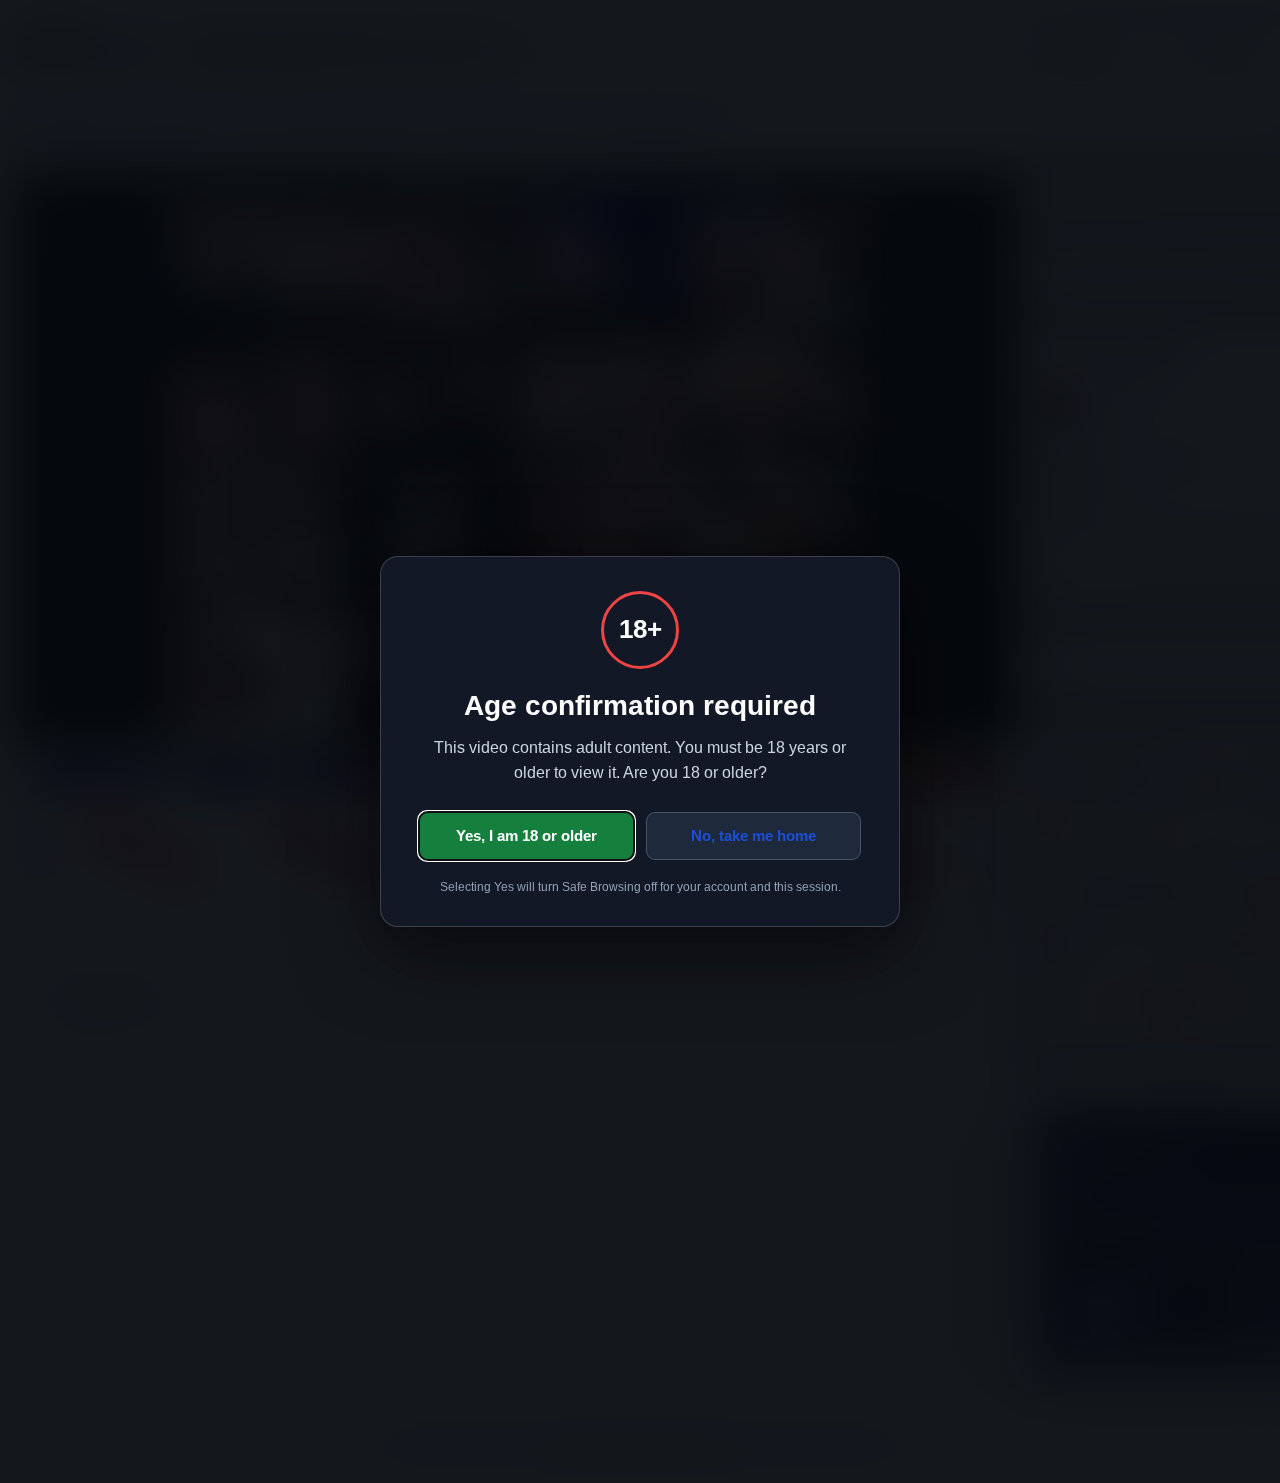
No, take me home (753, 835)
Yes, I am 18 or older (526, 835)
